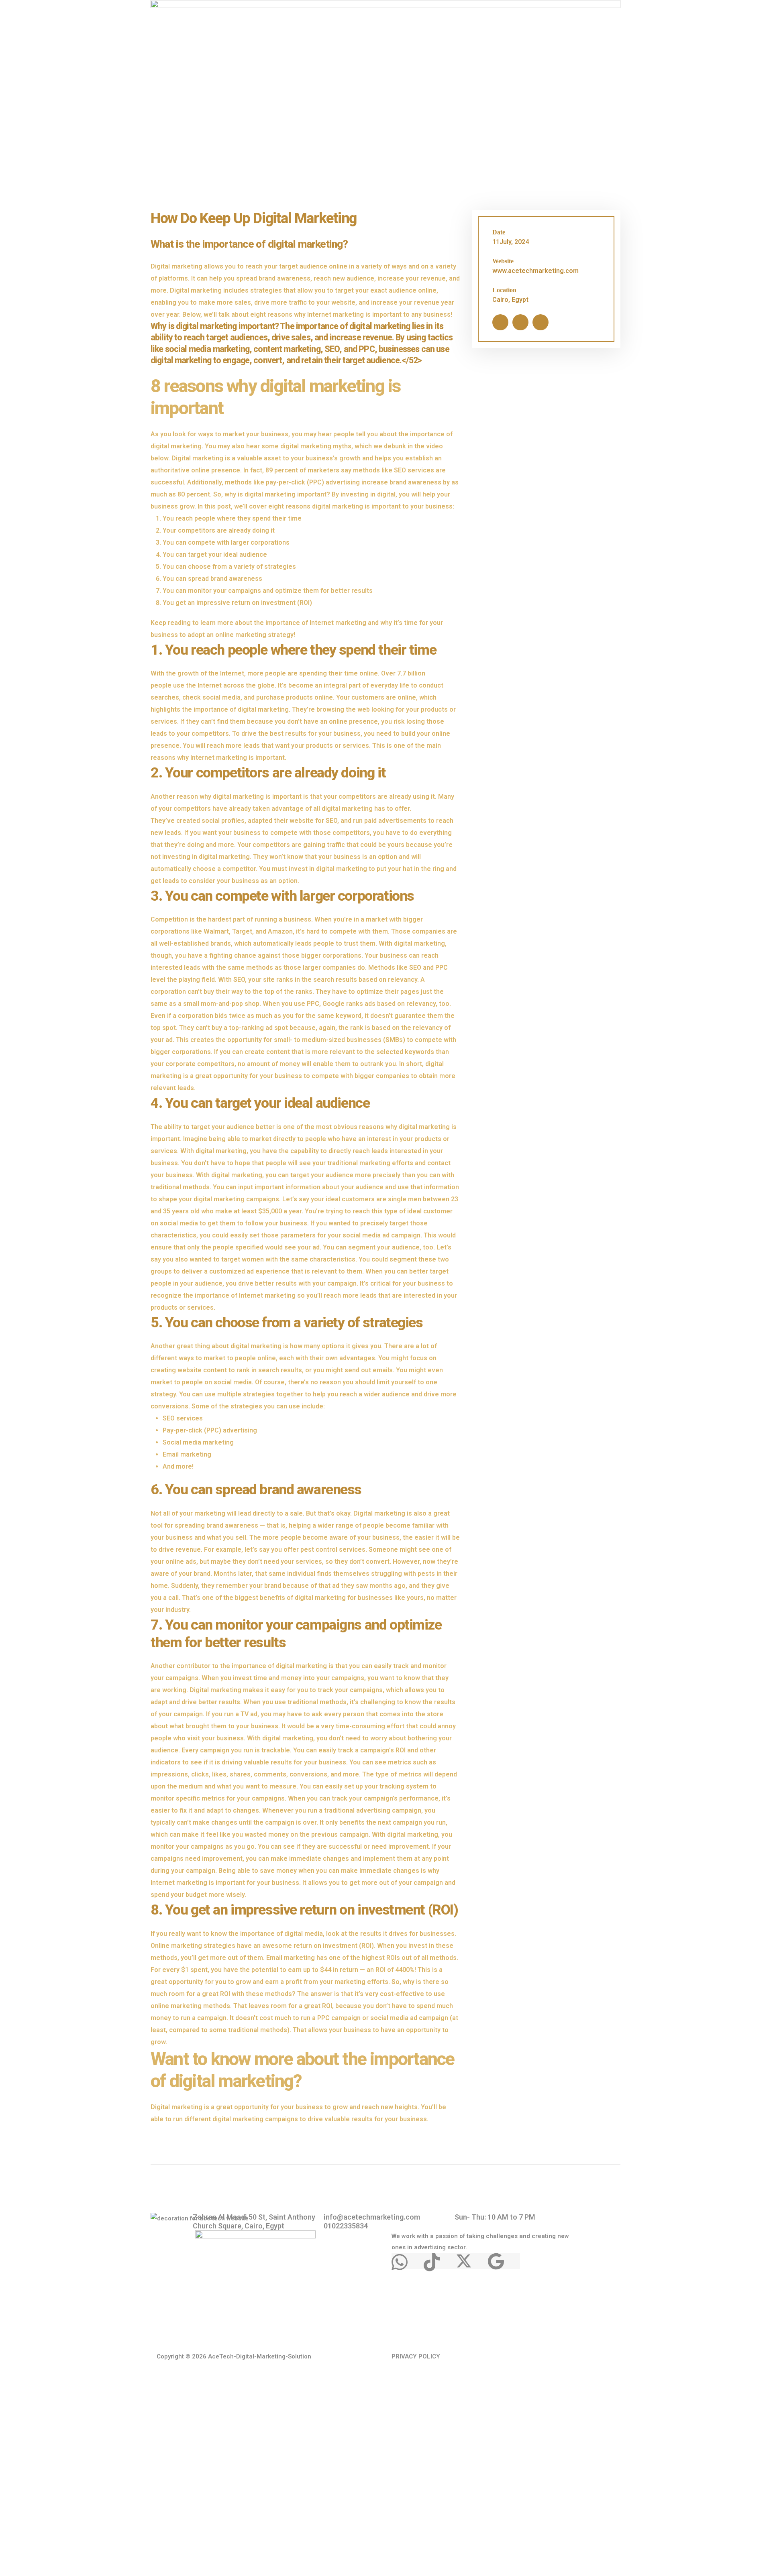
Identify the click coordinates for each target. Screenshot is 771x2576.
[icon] (500, 322)
